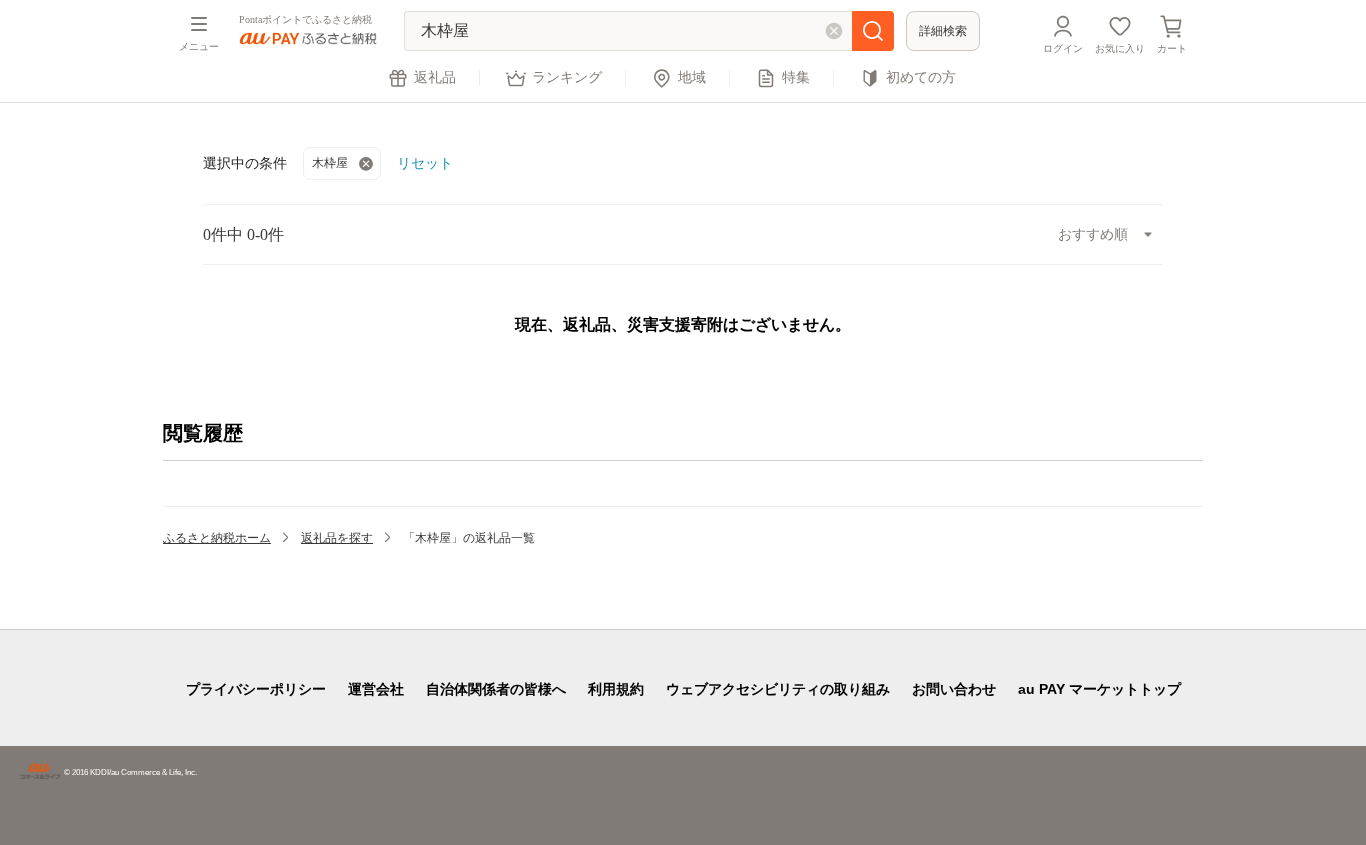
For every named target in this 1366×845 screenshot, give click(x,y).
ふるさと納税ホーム (217, 538)
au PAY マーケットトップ (1099, 689)
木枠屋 (330, 163)
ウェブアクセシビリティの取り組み (778, 689)
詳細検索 (943, 31)
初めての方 (921, 77)
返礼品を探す (337, 538)
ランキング (567, 77)
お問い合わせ (954, 689)
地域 (692, 77)
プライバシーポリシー (256, 689)
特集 (796, 77)
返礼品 (435, 77)
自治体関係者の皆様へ (496, 689)
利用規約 (616, 689)
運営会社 (376, 689)
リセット (425, 163)
